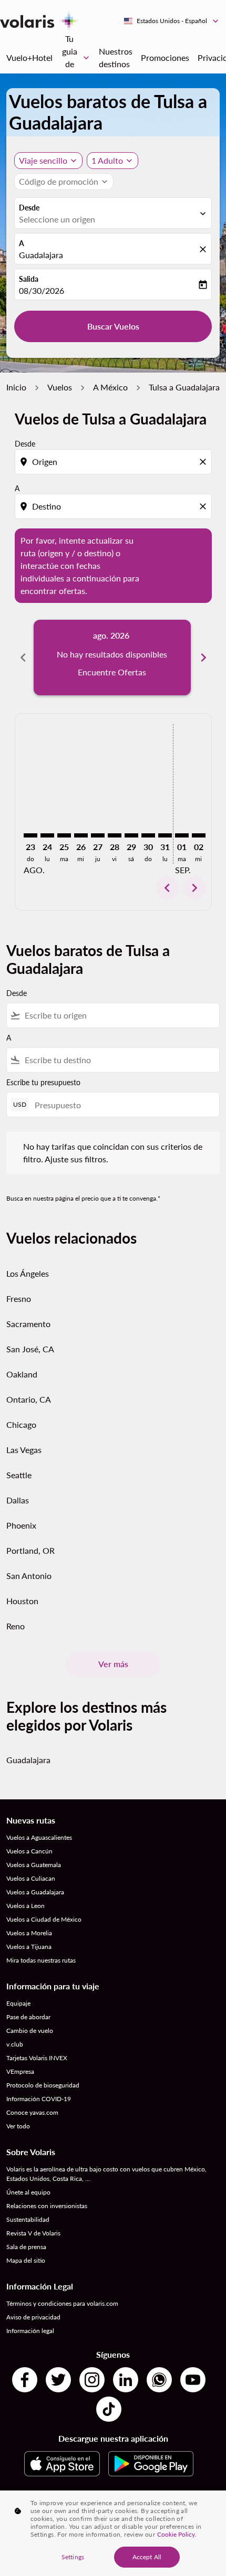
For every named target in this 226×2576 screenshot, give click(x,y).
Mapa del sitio (26, 2260)
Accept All (147, 2557)
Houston (22, 1601)
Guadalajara (41, 255)
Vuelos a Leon (25, 1906)
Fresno (19, 1298)
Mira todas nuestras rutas (41, 1960)
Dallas (18, 1500)
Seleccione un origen (57, 219)
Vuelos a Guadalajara (35, 1892)
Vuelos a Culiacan (31, 1878)
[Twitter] (58, 2380)
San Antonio (29, 1576)
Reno (16, 1626)
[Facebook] (25, 2380)
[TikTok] (109, 2409)
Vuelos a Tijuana (29, 1947)
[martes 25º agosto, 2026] (64, 835)
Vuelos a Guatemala (34, 1865)
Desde (29, 208)
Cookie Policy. (177, 2534)
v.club (15, 2044)
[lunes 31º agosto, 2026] (165, 835)
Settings (73, 2557)
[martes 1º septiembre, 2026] (182, 835)
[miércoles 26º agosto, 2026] (81, 835)
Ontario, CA (29, 1399)
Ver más (113, 1664)
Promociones (165, 57)
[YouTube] (193, 2380)
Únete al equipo (28, 2192)
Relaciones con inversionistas (47, 2206)
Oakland (22, 1374)
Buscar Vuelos (113, 326)
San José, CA (30, 1349)
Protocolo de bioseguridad (43, 2085)
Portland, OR (30, 1550)
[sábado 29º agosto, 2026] (131, 835)
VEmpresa (20, 2071)
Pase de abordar (28, 2017)
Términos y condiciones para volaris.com (62, 2303)
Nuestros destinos (116, 57)
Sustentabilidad (28, 2219)
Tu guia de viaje (76, 58)
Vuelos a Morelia (29, 1933)
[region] (113, 2533)
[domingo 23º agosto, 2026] (30, 835)
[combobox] (114, 462)
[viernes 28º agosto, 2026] (115, 835)
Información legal (30, 2331)
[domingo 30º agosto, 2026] (148, 835)
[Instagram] (92, 2380)
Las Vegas (24, 1450)
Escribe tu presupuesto (43, 1082)
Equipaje (18, 2003)
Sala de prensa (26, 2247)
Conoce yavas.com (32, 2112)
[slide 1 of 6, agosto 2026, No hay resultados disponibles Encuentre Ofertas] (112, 658)
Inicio (16, 387)
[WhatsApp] (159, 2380)
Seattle (19, 1475)
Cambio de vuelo (30, 2031)
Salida (29, 279)
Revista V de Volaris (33, 2233)
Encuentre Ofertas (112, 672)
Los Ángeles (28, 1273)
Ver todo (18, 2126)
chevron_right (203, 658)
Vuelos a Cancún (29, 1851)
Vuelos (60, 387)
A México (110, 387)
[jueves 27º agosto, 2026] (98, 835)
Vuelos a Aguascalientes (39, 1837)
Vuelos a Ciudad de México (44, 1919)
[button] (112, 161)
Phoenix (21, 1525)
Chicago (21, 1424)
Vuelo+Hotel (29, 57)
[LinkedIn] (126, 2380)
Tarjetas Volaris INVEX (37, 2058)
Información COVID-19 (39, 2099)
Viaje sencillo (43, 160)
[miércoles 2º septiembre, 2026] (199, 835)
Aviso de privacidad (33, 2317)
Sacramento (28, 1324)
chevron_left (23, 658)
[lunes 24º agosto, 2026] (47, 835)
